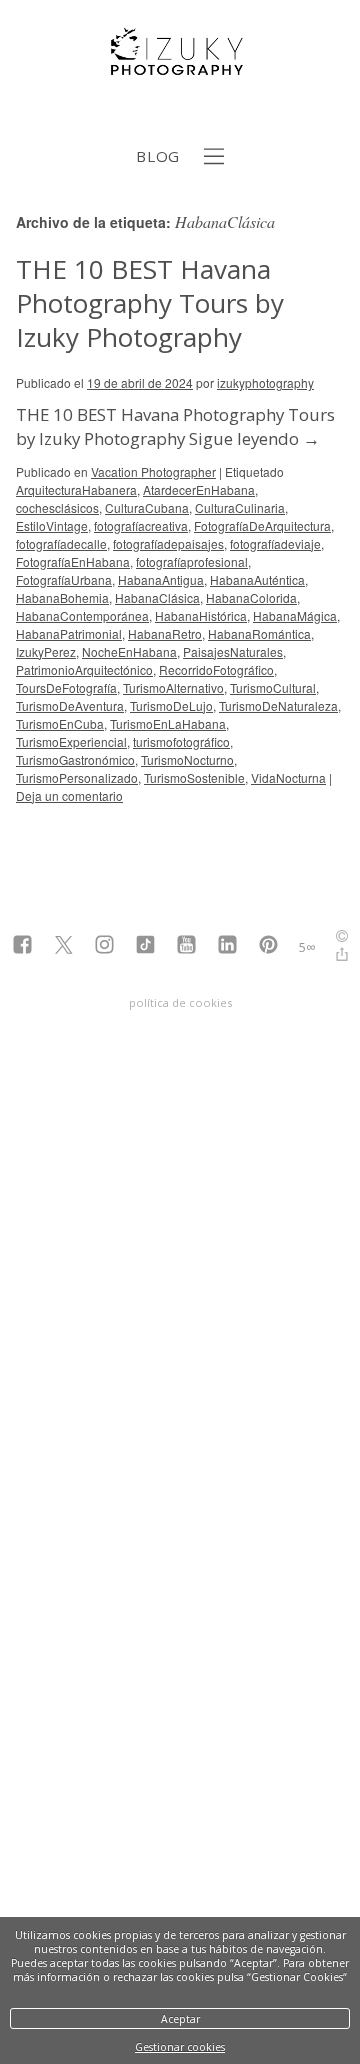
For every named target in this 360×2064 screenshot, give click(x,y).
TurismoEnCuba (60, 723)
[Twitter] (63, 946)
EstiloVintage (52, 525)
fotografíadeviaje (275, 543)
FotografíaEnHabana (73, 561)
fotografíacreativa (141, 525)
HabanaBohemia (62, 597)
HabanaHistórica (201, 615)
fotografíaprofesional (192, 561)
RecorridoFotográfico (216, 669)
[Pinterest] (268, 946)
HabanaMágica (295, 615)
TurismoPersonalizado (77, 777)
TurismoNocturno (187, 759)
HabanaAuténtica (257, 579)
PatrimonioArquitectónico (84, 669)
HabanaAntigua (161, 579)
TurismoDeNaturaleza (278, 705)
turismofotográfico (181, 741)
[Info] (342, 938)
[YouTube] (186, 946)
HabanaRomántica (259, 633)
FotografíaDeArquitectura (262, 525)
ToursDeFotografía (66, 687)
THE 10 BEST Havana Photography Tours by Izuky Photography (150, 303)
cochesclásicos (57, 507)
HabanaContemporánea (82, 615)
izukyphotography (265, 382)
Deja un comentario (69, 795)
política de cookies (180, 1002)
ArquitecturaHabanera (76, 489)
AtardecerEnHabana (199, 489)
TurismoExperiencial (71, 741)
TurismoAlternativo (173, 687)
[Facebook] (22, 946)
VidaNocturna (288, 777)
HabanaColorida (251, 597)
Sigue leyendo (254, 438)
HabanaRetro (165, 633)
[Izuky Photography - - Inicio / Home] (180, 67)
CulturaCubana (147, 507)
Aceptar (180, 2019)
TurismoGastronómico (75, 759)
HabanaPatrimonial (69, 633)
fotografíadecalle (61, 543)
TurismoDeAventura (70, 705)
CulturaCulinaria (240, 507)
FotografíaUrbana (64, 579)
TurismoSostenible (194, 777)
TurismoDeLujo (171, 705)
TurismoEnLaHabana (168, 723)
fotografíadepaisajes (168, 543)
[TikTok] (145, 946)
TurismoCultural (273, 687)
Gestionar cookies (180, 2047)
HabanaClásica (157, 597)
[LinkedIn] (227, 946)
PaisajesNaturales (233, 651)
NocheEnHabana (129, 651)
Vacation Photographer (153, 471)
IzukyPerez (46, 651)
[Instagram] (104, 946)
